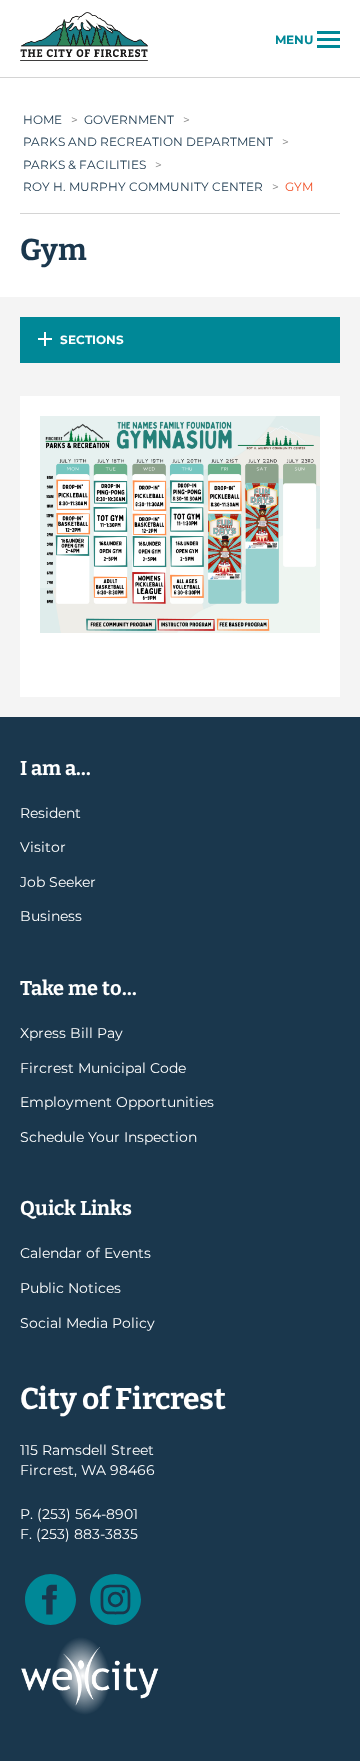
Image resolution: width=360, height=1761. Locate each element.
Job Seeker (58, 882)
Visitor (43, 847)
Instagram (115, 1599)
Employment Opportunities (117, 1102)
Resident (50, 813)
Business (51, 916)
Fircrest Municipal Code (103, 1068)
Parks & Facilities (84, 164)
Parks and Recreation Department (148, 141)
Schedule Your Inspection (108, 1137)
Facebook (50, 1599)
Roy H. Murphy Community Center (143, 186)
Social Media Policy (87, 1323)
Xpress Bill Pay (71, 1033)
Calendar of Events (85, 1253)
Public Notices (70, 1288)
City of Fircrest (84, 59)
